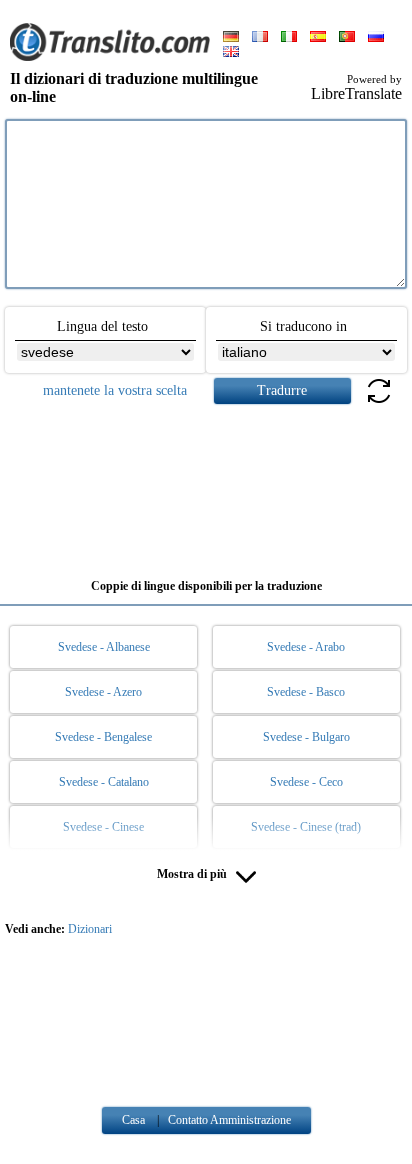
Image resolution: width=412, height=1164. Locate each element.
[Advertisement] (206, 484)
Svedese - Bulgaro (306, 737)
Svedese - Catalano (104, 782)
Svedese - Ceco (306, 782)
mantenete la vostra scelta (115, 390)
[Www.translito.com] (110, 57)
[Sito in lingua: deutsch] (231, 38)
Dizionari (90, 929)
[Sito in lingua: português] (347, 38)
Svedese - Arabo (306, 647)
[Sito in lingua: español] (318, 38)
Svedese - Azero (103, 692)
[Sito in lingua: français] (260, 38)
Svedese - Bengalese (103, 737)
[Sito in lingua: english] (231, 53)
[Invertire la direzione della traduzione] (379, 402)
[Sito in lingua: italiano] (289, 38)
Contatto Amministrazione (229, 1120)
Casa (133, 1120)
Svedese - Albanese (104, 647)
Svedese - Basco (306, 692)
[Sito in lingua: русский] (376, 38)
